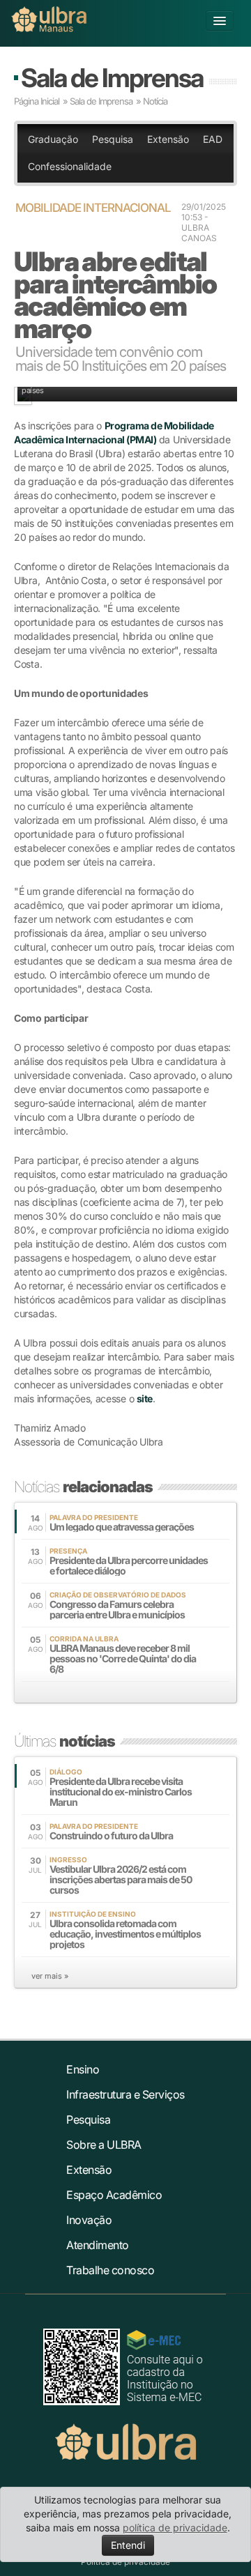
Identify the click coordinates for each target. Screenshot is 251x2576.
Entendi (128, 2545)
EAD (213, 139)
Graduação (53, 139)
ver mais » (50, 1976)
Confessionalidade (70, 166)
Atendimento (98, 2245)
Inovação (89, 2220)
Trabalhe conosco (110, 2270)
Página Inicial (37, 101)
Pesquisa (113, 139)
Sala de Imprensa (112, 78)
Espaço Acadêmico (114, 2195)
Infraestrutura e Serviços (125, 2094)
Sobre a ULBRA (104, 2145)
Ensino (83, 2069)
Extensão (168, 139)
